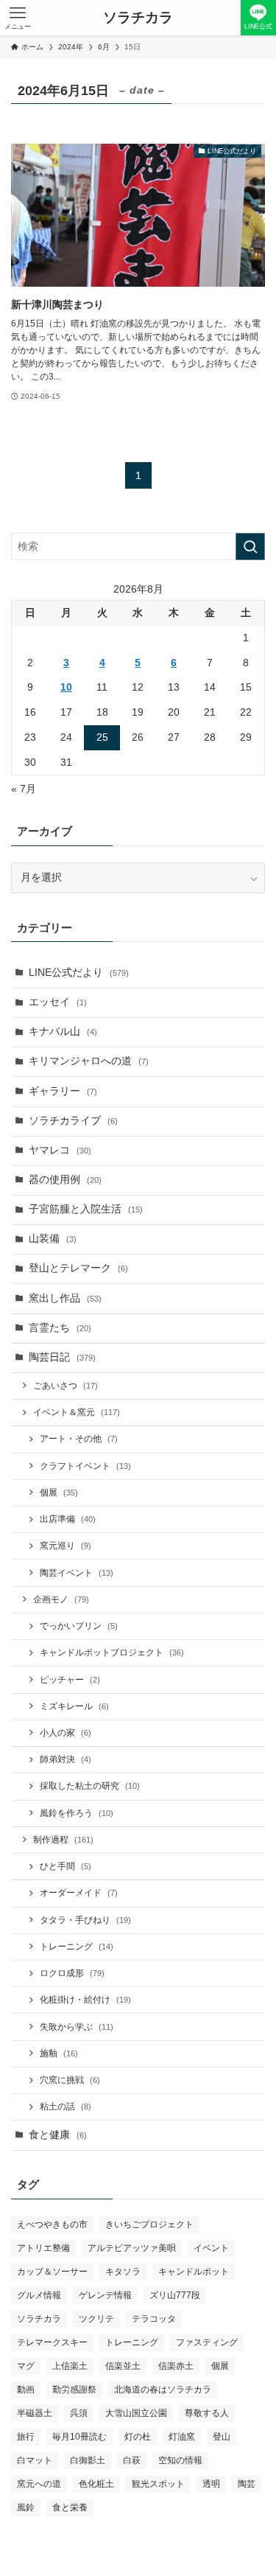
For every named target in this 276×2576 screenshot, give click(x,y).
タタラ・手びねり (85, 1920)
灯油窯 (182, 2437)
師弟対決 (66, 1759)
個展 (59, 1493)
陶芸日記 (62, 1357)
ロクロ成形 (72, 1973)
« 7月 (24, 789)
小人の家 (66, 1733)
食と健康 (58, 2135)
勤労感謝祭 (74, 2390)
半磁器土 (35, 2413)
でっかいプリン (79, 1626)
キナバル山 (63, 1032)
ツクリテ (96, 2319)
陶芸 (247, 2484)
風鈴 (26, 2507)
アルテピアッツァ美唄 (132, 2248)
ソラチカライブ (73, 1121)
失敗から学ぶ (77, 2027)
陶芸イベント (77, 1573)
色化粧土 (96, 2484)
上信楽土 (70, 2366)
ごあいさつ (66, 1386)
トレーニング (77, 1947)
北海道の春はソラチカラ (163, 2390)
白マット (35, 2460)
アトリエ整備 (43, 2248)
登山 (222, 2437)
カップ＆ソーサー (52, 2272)
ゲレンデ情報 (105, 2295)
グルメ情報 (39, 2295)
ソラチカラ (138, 18)
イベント (211, 2248)
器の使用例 (65, 1180)
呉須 (79, 2413)
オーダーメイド (79, 1893)
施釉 (59, 2053)
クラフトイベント (85, 1466)
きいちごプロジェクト (149, 2224)
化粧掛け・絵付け (85, 2000)
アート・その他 (79, 1439)
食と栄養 (70, 2507)
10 (66, 687)
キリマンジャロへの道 (89, 1061)
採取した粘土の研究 (90, 1786)
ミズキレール (74, 1706)
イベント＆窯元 (77, 1412)
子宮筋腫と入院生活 (86, 1209)
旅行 (26, 2437)
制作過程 (63, 1840)
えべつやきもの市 (52, 2224)
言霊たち (60, 1328)
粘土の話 (66, 2106)
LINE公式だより (79, 973)
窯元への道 (39, 2484)
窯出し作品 (65, 1298)
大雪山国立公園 (136, 2413)
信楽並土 (123, 2366)
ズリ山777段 (175, 2295)
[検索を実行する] (250, 547)
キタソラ (123, 2272)
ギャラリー (63, 1091)
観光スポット (158, 2484)
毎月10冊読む (79, 2437)
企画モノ (61, 1599)
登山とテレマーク (78, 1268)
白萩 (132, 2460)
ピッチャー (70, 1680)
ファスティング (207, 2342)
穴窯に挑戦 (70, 2080)
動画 (26, 2390)
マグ (26, 2366)
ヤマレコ (60, 1150)
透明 (211, 2484)
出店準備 (68, 1519)
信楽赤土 (176, 2366)
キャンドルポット (194, 2272)
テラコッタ (154, 2319)
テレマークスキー (52, 2342)
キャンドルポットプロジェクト (112, 1652)
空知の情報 (180, 2460)
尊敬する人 (207, 2413)
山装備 (53, 1239)
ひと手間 (66, 1866)
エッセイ (58, 1002)
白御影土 (88, 2460)
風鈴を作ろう (77, 1813)
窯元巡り (66, 1546)
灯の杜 (138, 2437)
